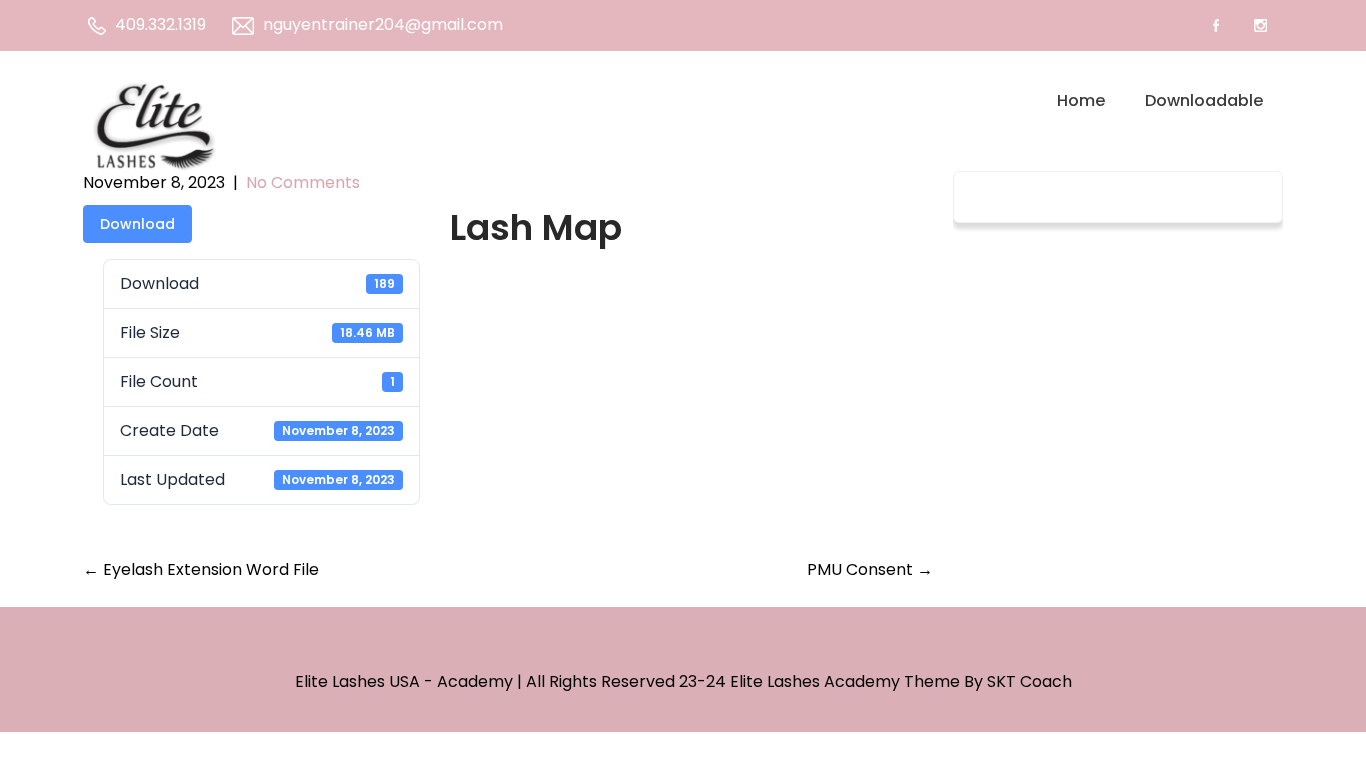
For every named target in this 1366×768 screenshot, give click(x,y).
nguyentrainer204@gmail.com (383, 24)
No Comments (303, 182)
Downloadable (1204, 100)
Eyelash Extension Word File (201, 569)
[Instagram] (1260, 25)
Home (1081, 100)
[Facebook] (1215, 25)
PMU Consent (870, 569)
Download (137, 224)
